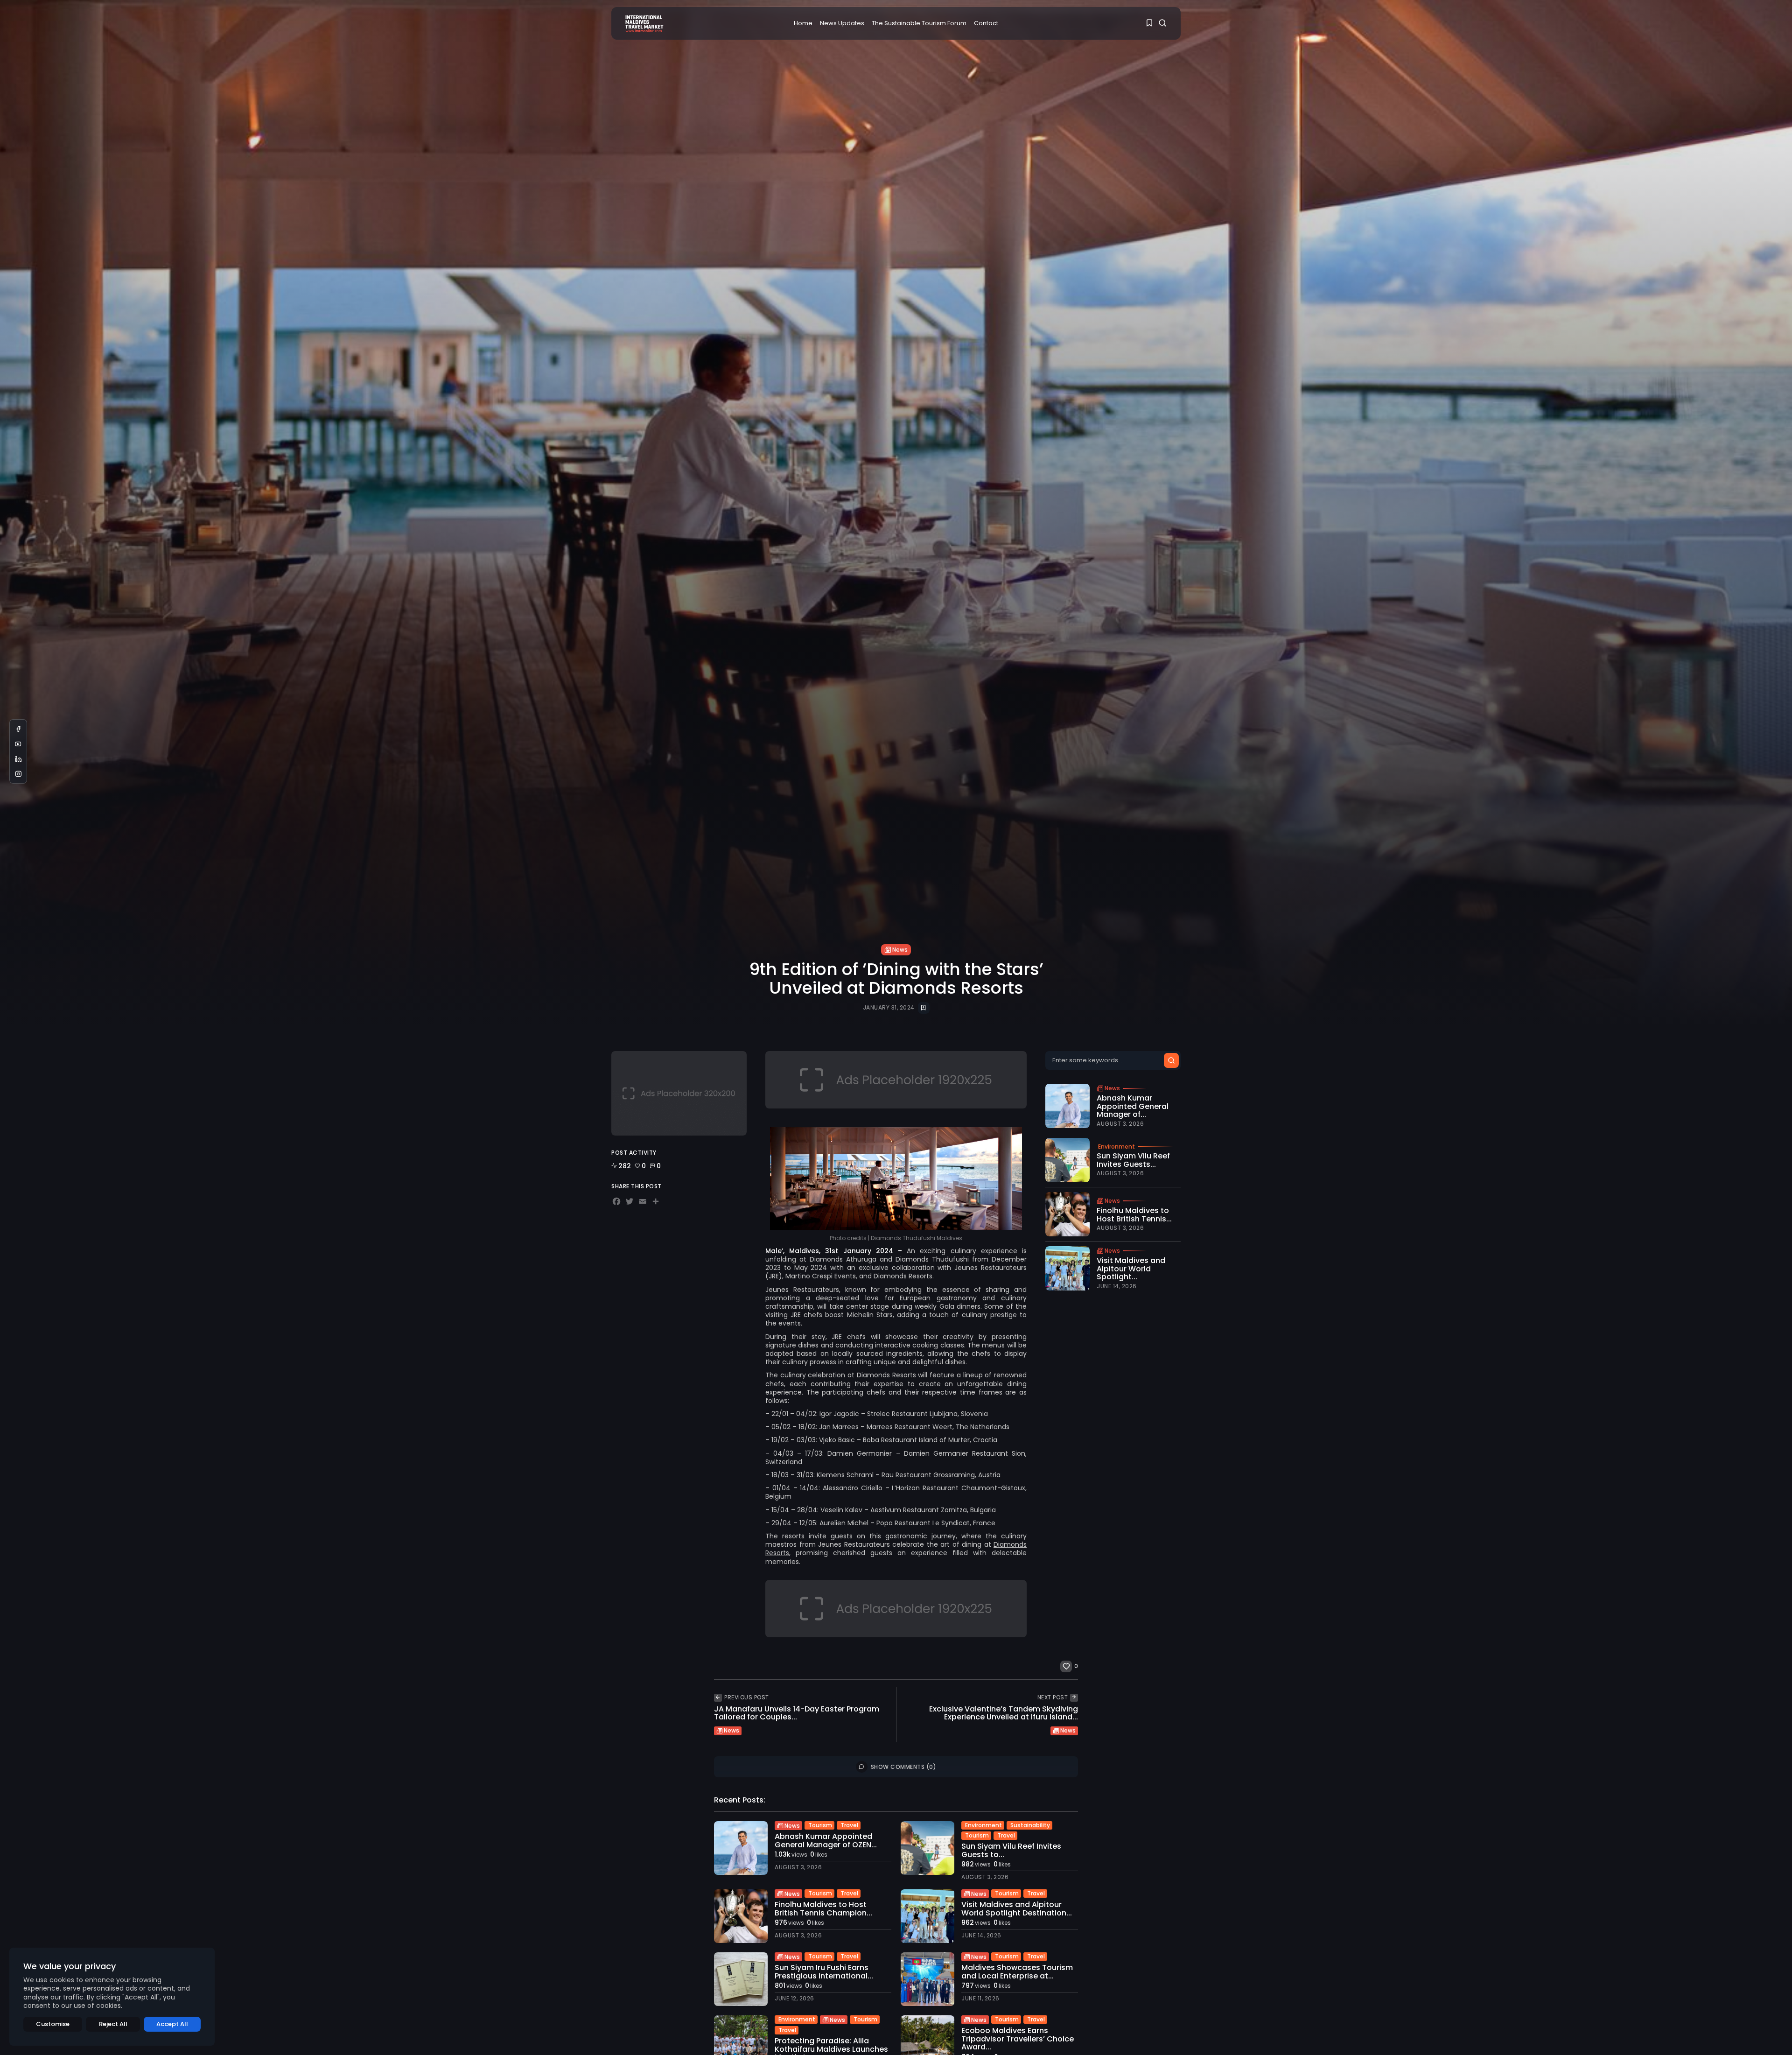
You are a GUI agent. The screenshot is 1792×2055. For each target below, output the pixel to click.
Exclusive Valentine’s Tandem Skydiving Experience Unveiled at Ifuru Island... (1004, 1713)
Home (803, 23)
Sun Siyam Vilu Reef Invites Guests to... (1011, 1850)
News (900, 950)
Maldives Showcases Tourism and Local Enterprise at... (1017, 1972)
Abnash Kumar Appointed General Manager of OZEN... (826, 1841)
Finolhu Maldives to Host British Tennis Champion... (823, 1909)
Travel (849, 1825)
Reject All (113, 2024)
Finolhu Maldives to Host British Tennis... (1134, 1214)
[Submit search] (1171, 1060)
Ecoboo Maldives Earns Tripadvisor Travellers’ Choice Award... (1018, 2039)
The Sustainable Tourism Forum (919, 23)
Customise (53, 2024)
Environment (1116, 1146)
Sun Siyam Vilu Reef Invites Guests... (1133, 1160)
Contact (986, 23)
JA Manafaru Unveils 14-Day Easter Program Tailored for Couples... (797, 1713)
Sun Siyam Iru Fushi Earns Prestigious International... (824, 1972)
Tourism (820, 1825)
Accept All (172, 2024)
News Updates (842, 23)
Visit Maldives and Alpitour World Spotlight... (1131, 1269)
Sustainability (1030, 1825)
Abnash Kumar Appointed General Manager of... (1133, 1106)
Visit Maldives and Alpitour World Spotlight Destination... (1017, 1909)
